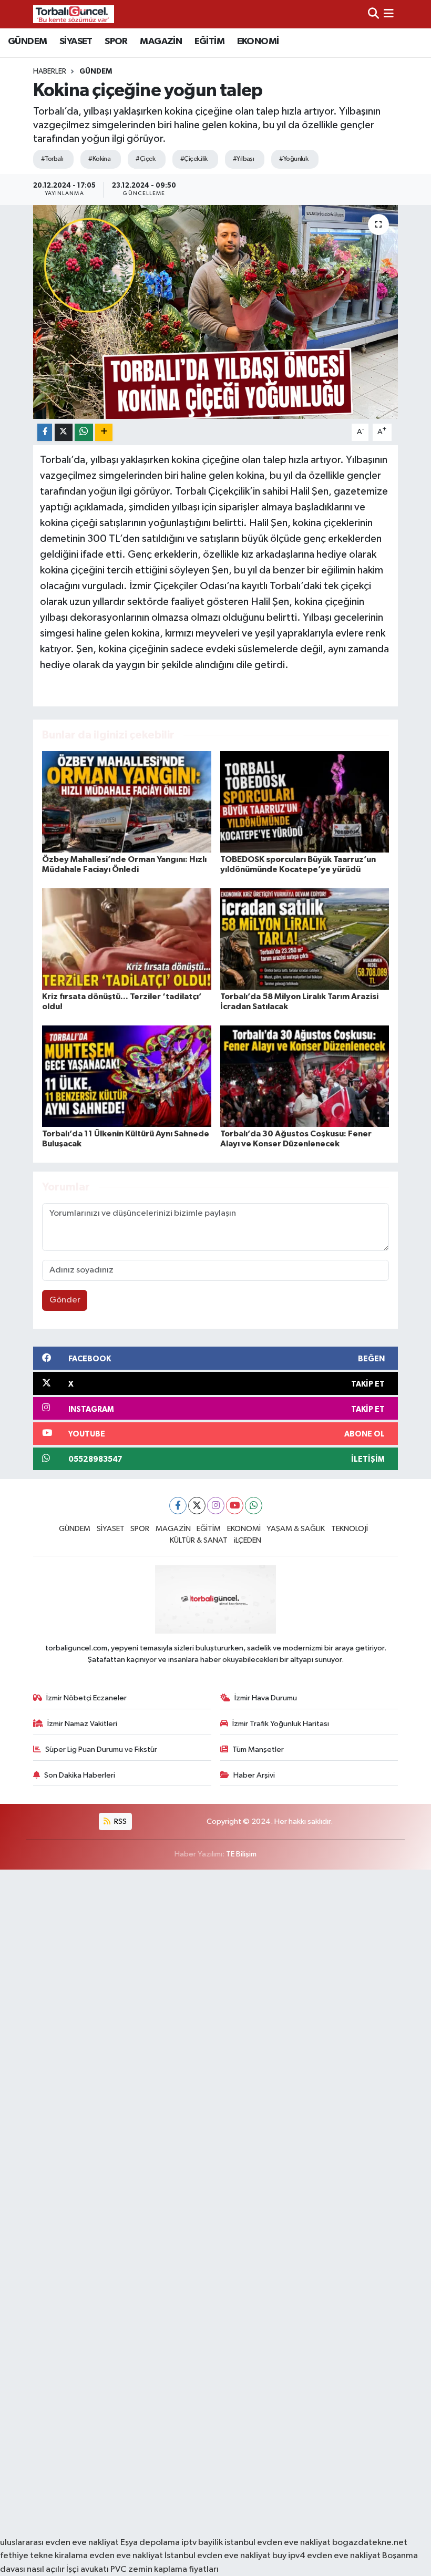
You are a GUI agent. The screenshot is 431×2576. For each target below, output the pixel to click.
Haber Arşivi (254, 1775)
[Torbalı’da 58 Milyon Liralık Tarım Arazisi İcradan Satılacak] (305, 938)
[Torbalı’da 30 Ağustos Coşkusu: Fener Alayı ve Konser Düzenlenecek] (305, 1076)
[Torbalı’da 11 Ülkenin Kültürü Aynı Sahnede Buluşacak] (127, 1076)
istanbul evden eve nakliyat (278, 2543)
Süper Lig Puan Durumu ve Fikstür (101, 1749)
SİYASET (76, 42)
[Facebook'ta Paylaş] (45, 432)
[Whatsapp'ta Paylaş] (84, 432)
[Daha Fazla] (104, 432)
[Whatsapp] (254, 1506)
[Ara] (373, 14)
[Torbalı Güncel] (74, 14)
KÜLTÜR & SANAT (199, 1540)
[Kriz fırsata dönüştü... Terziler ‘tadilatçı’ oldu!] (127, 938)
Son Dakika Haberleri (80, 1775)
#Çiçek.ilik (194, 159)
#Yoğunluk (294, 159)
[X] (197, 1506)
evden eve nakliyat (126, 2556)
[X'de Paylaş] (64, 432)
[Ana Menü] (389, 14)
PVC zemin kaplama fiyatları (165, 2569)
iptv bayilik (202, 2543)
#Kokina (99, 159)
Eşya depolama (150, 2543)
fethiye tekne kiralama (44, 2556)
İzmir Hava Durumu (266, 1698)
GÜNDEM (27, 42)
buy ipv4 (290, 2556)
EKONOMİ (258, 42)
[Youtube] (235, 1506)
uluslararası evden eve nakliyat (59, 2543)
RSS (120, 1821)
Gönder (65, 1300)
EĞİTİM (209, 42)
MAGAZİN (161, 42)
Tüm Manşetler (258, 1749)
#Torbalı (52, 159)
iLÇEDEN (248, 1540)
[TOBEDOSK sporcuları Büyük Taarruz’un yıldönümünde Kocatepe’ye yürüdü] (305, 801)
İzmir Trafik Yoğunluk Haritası (281, 1724)
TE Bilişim (241, 1854)
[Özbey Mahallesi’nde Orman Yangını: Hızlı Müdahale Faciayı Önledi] (127, 801)
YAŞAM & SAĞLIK (296, 1529)
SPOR (116, 42)
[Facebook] (178, 1506)
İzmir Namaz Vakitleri (82, 1724)
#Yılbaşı (244, 159)
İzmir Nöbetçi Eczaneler (86, 1698)
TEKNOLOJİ (350, 1529)
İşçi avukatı (88, 2569)
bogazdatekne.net (370, 2543)
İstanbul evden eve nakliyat (218, 2556)
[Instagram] (216, 1506)
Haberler (50, 71)
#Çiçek (145, 159)
